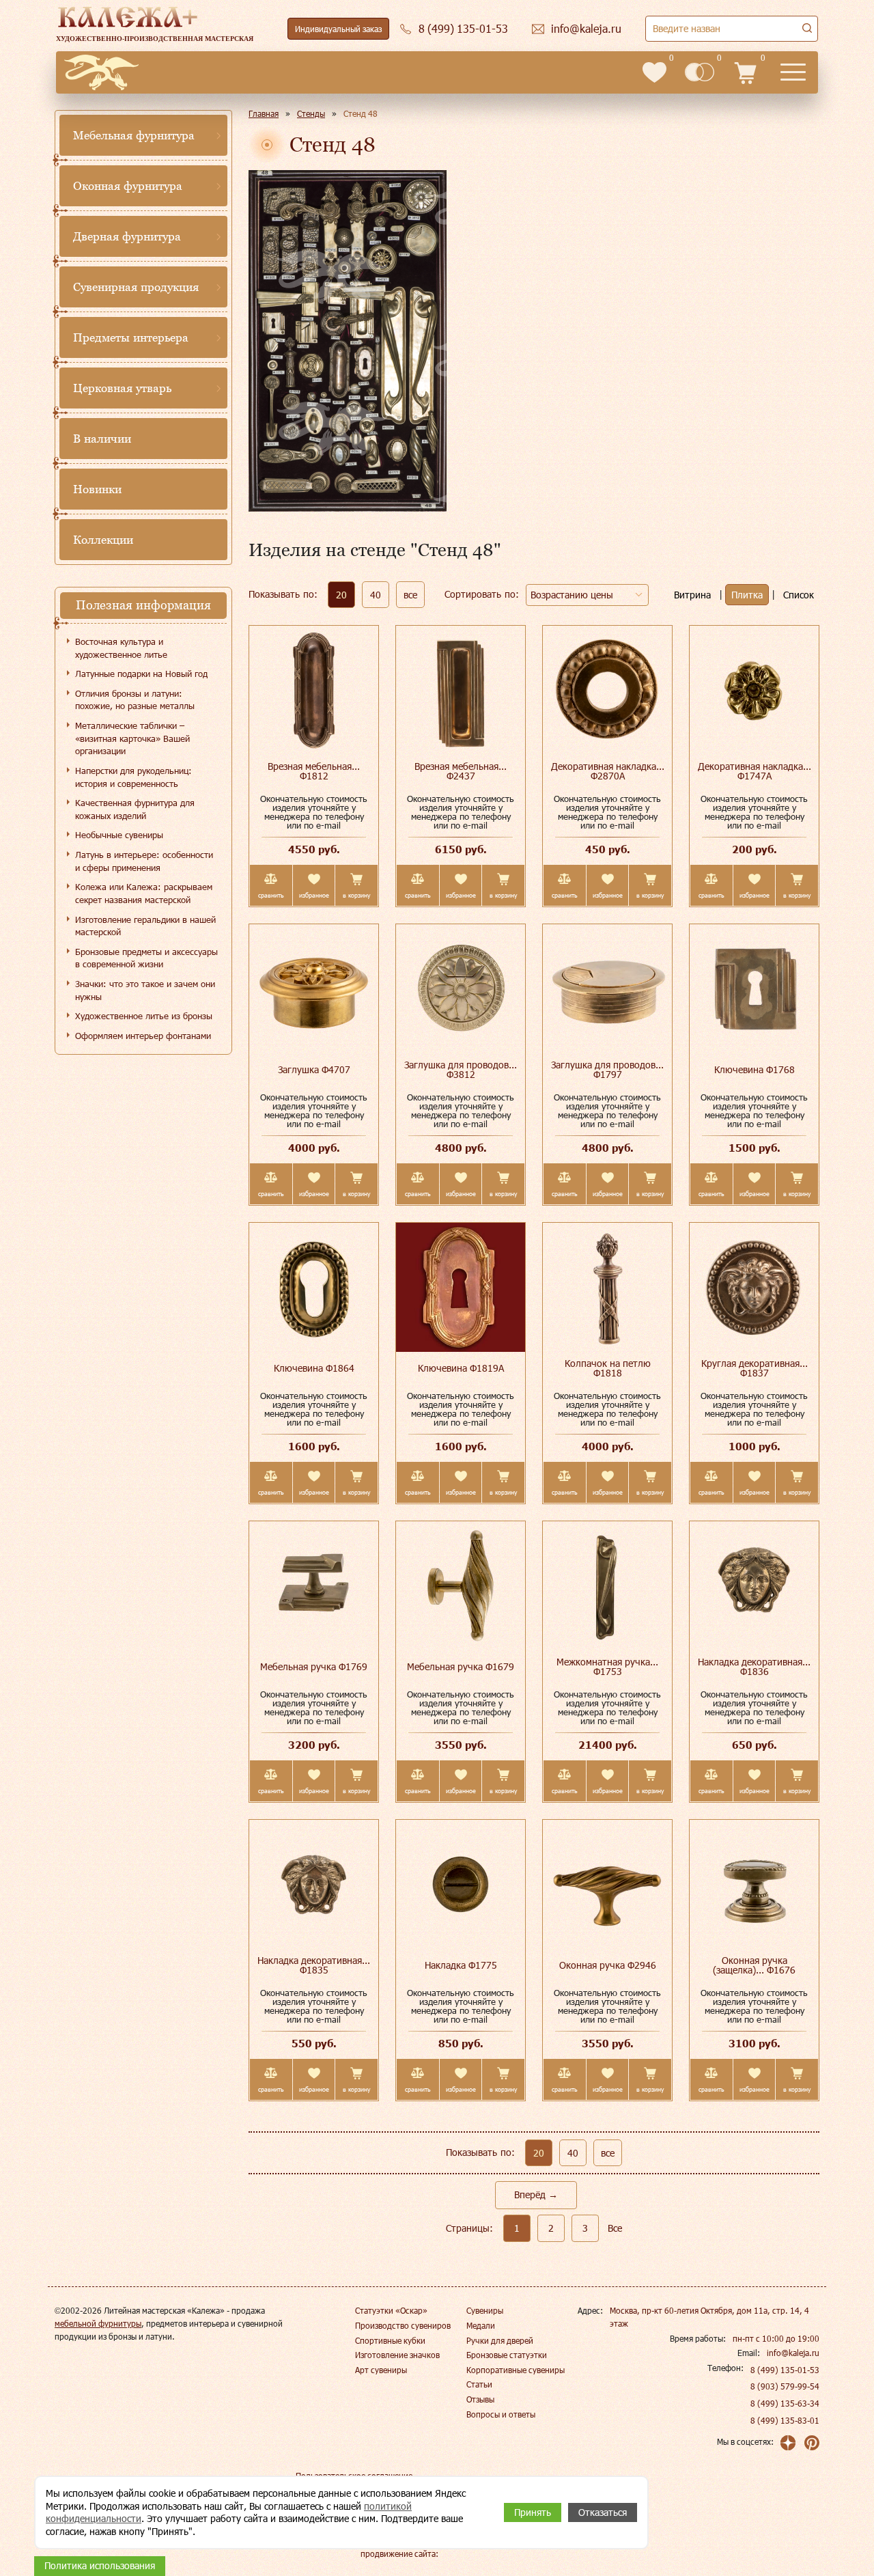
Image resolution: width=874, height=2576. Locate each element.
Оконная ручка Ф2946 (608, 1965)
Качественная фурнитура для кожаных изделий (135, 809)
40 (376, 595)
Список (799, 595)
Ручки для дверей (500, 2340)
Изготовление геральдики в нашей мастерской (145, 926)
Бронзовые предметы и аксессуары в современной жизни (146, 958)
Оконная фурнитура (128, 186)
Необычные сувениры (119, 835)
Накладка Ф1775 (461, 1965)
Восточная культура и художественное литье (121, 648)
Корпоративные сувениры (516, 2370)
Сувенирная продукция (136, 287)
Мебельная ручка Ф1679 (461, 1666)
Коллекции (103, 540)
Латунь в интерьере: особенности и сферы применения (144, 861)
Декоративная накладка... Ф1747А (755, 771)
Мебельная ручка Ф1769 (314, 1666)
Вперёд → (536, 2194)
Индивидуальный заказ (338, 29)
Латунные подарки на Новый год (141, 674)
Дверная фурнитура (127, 236)
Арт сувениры (381, 2370)
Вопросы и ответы (501, 2414)
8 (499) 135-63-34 (785, 2403)
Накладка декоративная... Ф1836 (754, 1666)
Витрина (692, 595)
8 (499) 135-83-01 (785, 2420)
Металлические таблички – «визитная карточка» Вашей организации (132, 738)
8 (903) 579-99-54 (785, 2386)
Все (615, 2228)
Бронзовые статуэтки (507, 2355)
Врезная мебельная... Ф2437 (461, 771)
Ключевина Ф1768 (755, 1069)
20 (341, 595)
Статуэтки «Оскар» (391, 2310)
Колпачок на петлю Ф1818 (608, 1368)
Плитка (747, 595)
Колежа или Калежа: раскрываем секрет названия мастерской (144, 893)
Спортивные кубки (390, 2340)
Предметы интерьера (131, 337)
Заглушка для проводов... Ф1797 (607, 1069)
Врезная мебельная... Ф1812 (314, 771)
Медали (481, 2325)
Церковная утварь (122, 388)
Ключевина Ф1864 (314, 1368)
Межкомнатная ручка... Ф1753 (607, 1666)
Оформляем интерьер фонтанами (143, 1036)
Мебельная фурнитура (134, 135)
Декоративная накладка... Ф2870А (608, 771)
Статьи (479, 2384)
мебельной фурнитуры (98, 2323)
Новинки (97, 489)
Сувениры (485, 2310)
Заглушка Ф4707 (314, 1069)
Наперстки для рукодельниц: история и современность (133, 777)
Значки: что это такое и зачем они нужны (145, 990)
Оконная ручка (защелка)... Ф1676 (754, 1965)
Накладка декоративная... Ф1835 (314, 1965)
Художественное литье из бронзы (144, 1016)
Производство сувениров (403, 2325)
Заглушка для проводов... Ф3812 (461, 1069)
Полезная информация (143, 605)
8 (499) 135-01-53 (785, 2370)
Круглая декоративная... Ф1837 (755, 1368)
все (410, 595)
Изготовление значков (397, 2355)
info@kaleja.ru (793, 2353)
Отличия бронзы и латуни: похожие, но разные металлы (135, 700)
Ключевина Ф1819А (461, 1368)
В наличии (102, 439)
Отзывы (480, 2399)
